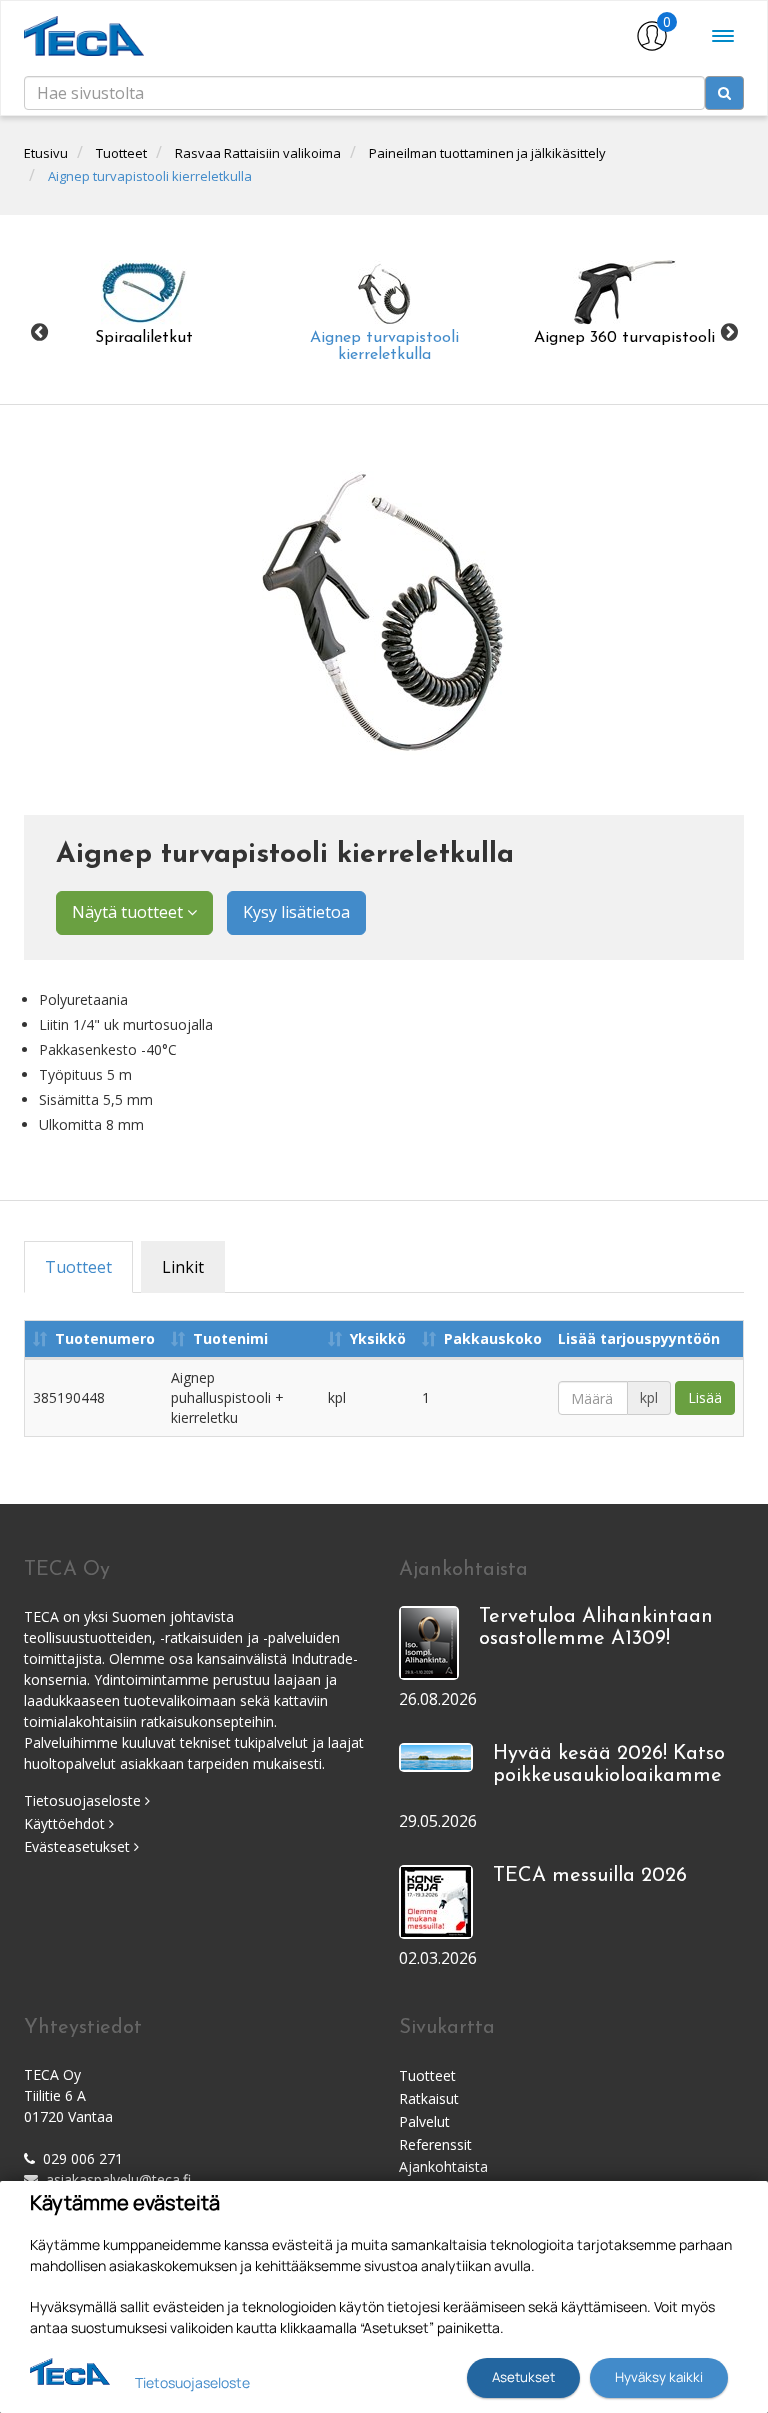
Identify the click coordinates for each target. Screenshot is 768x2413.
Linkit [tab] (183, 1267)
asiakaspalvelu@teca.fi (118, 2179)
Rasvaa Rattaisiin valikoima (258, 153)
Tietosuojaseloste (84, 1800)
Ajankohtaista (443, 2166)
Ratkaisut (429, 2098)
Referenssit (435, 2144)
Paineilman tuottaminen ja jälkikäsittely (487, 153)
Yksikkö (378, 1338)
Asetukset (523, 2377)
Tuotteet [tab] (78, 1267)
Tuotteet (121, 153)
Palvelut (424, 2121)
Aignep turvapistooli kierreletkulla (150, 176)
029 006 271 (83, 2158)
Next (729, 332)
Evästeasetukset (79, 1846)
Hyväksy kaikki (659, 2377)
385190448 (69, 1397)
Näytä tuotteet (129, 912)
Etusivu (46, 153)
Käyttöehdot (66, 1823)
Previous (39, 332)
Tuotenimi (230, 1338)
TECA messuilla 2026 (590, 1876)
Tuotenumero (105, 1338)
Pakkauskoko (493, 1338)
